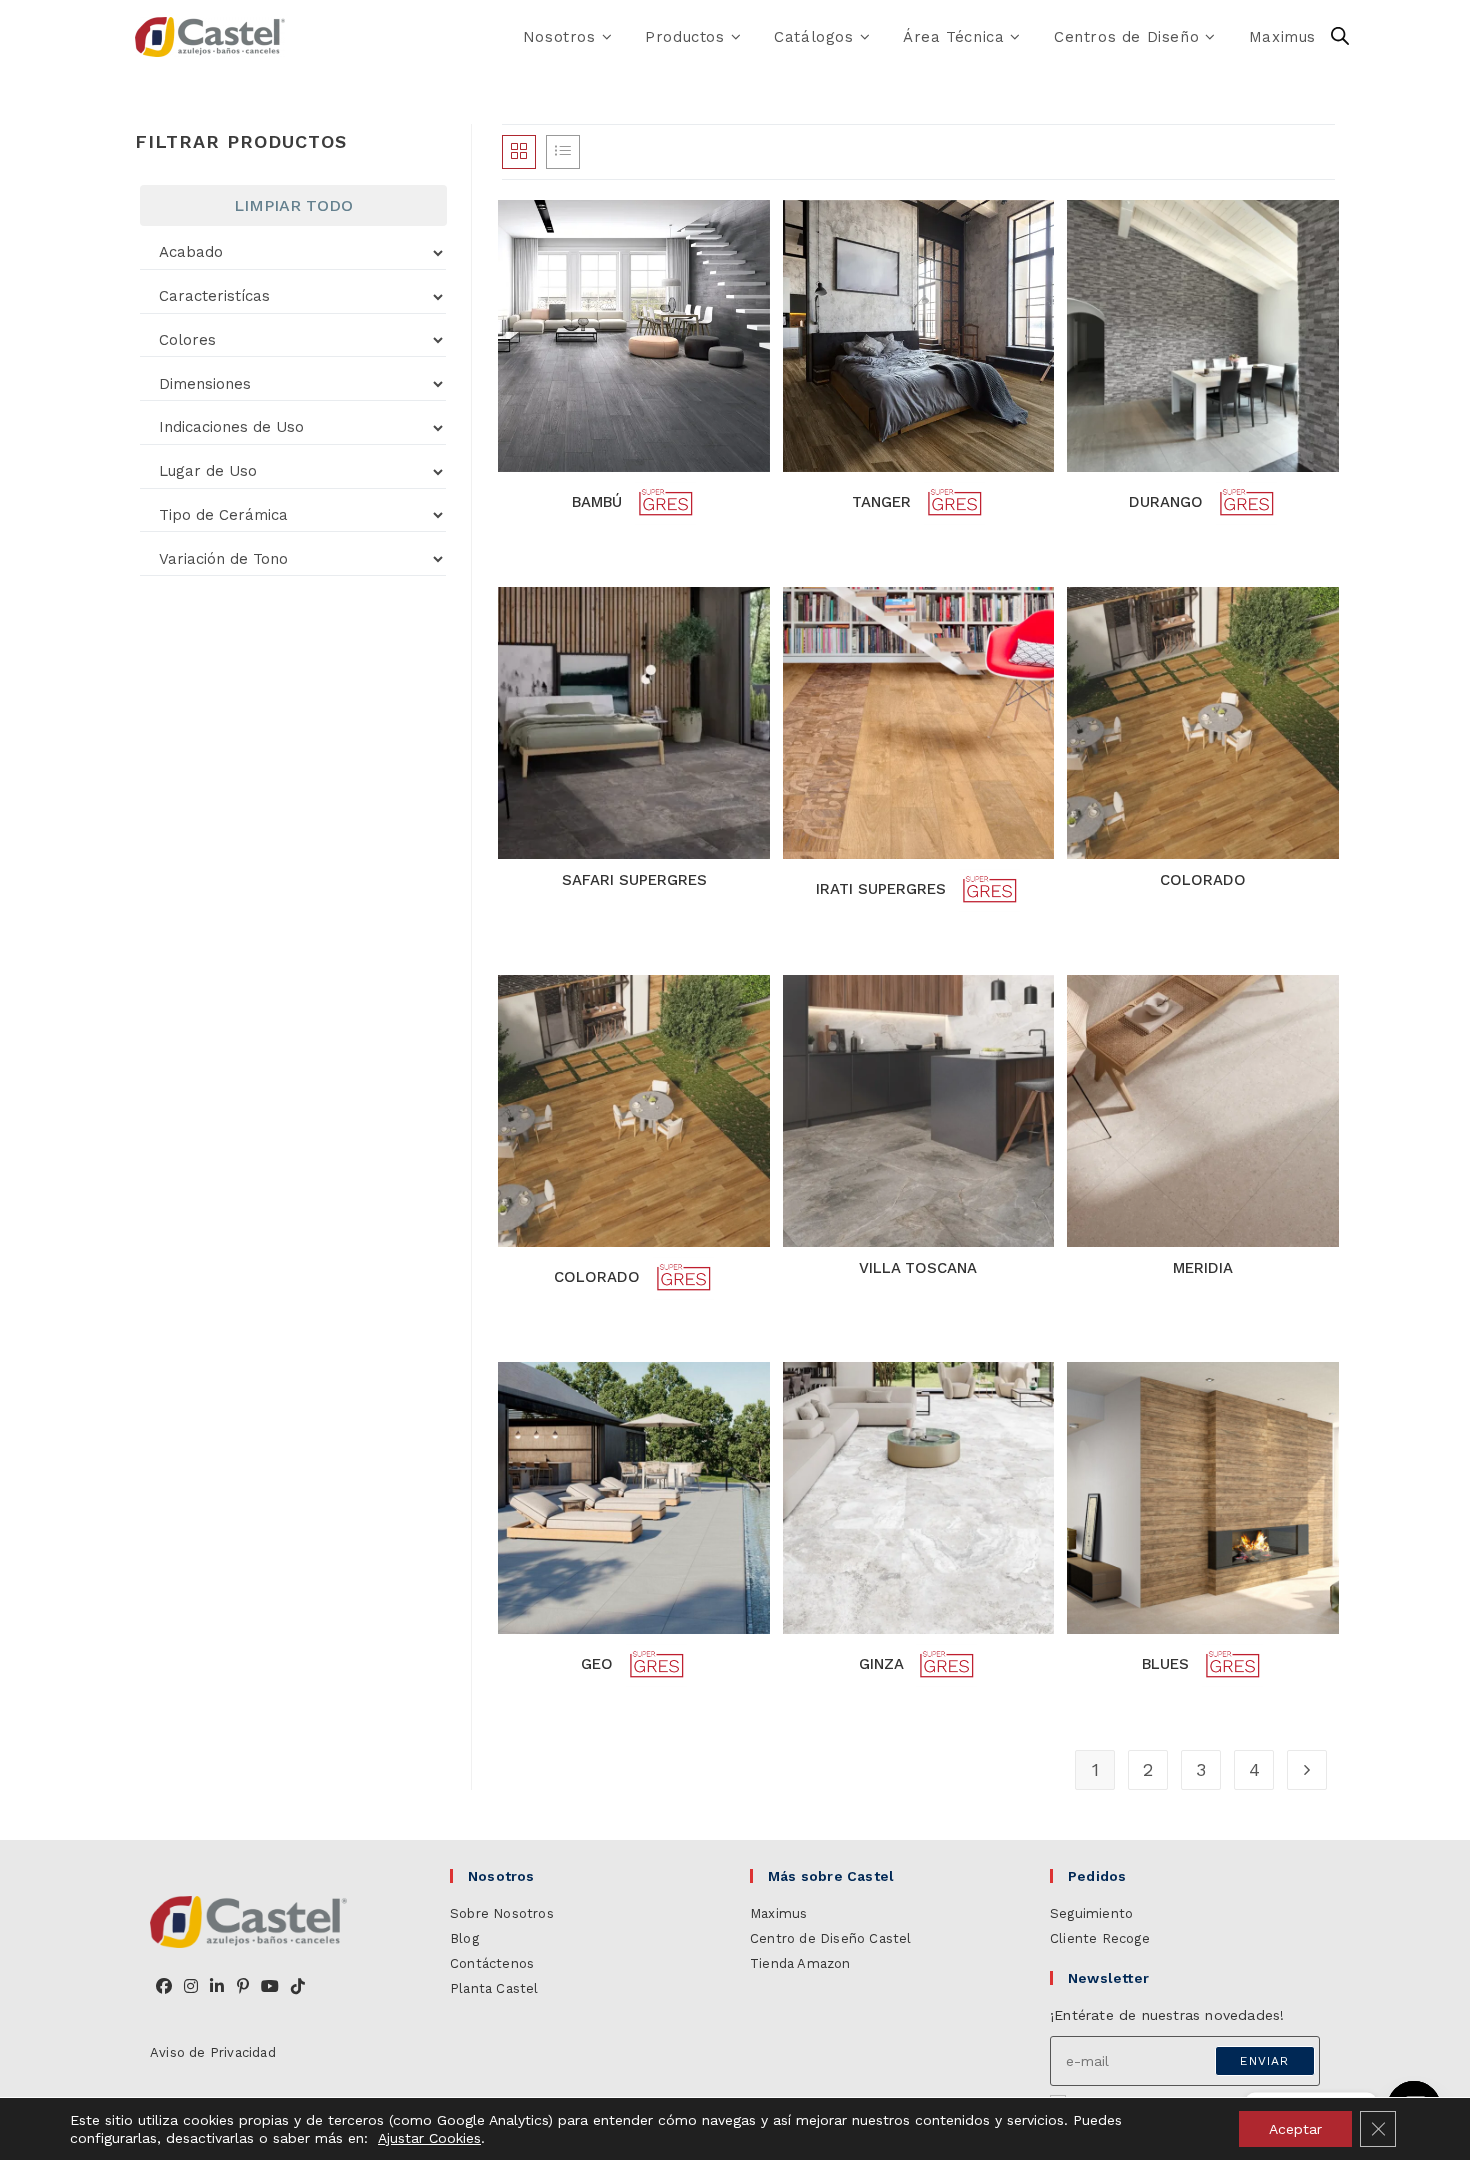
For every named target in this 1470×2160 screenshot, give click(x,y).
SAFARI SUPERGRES (634, 880)
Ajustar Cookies (429, 2138)
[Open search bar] (1340, 37)
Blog (464, 1938)
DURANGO (1168, 502)
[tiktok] (298, 1987)
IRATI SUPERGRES (883, 890)
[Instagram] (191, 1987)
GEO (599, 1664)
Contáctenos (492, 1963)
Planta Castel (494, 1988)
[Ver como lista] (563, 152)
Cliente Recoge (1100, 1938)
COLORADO (1203, 880)
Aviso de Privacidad (213, 2052)
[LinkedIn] (217, 1987)
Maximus (778, 1913)
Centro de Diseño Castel (831, 1938)
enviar (1264, 2061)
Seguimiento (1091, 1913)
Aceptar (1295, 2129)
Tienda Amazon (800, 1963)
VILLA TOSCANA (918, 1268)
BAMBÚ (599, 502)
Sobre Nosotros (502, 1913)
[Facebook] (164, 1987)
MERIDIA (1203, 1268)
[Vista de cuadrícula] (519, 152)
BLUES (1168, 1664)
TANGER (884, 502)
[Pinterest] (243, 1987)
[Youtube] (270, 1987)
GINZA (883, 1664)
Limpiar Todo (293, 205)
